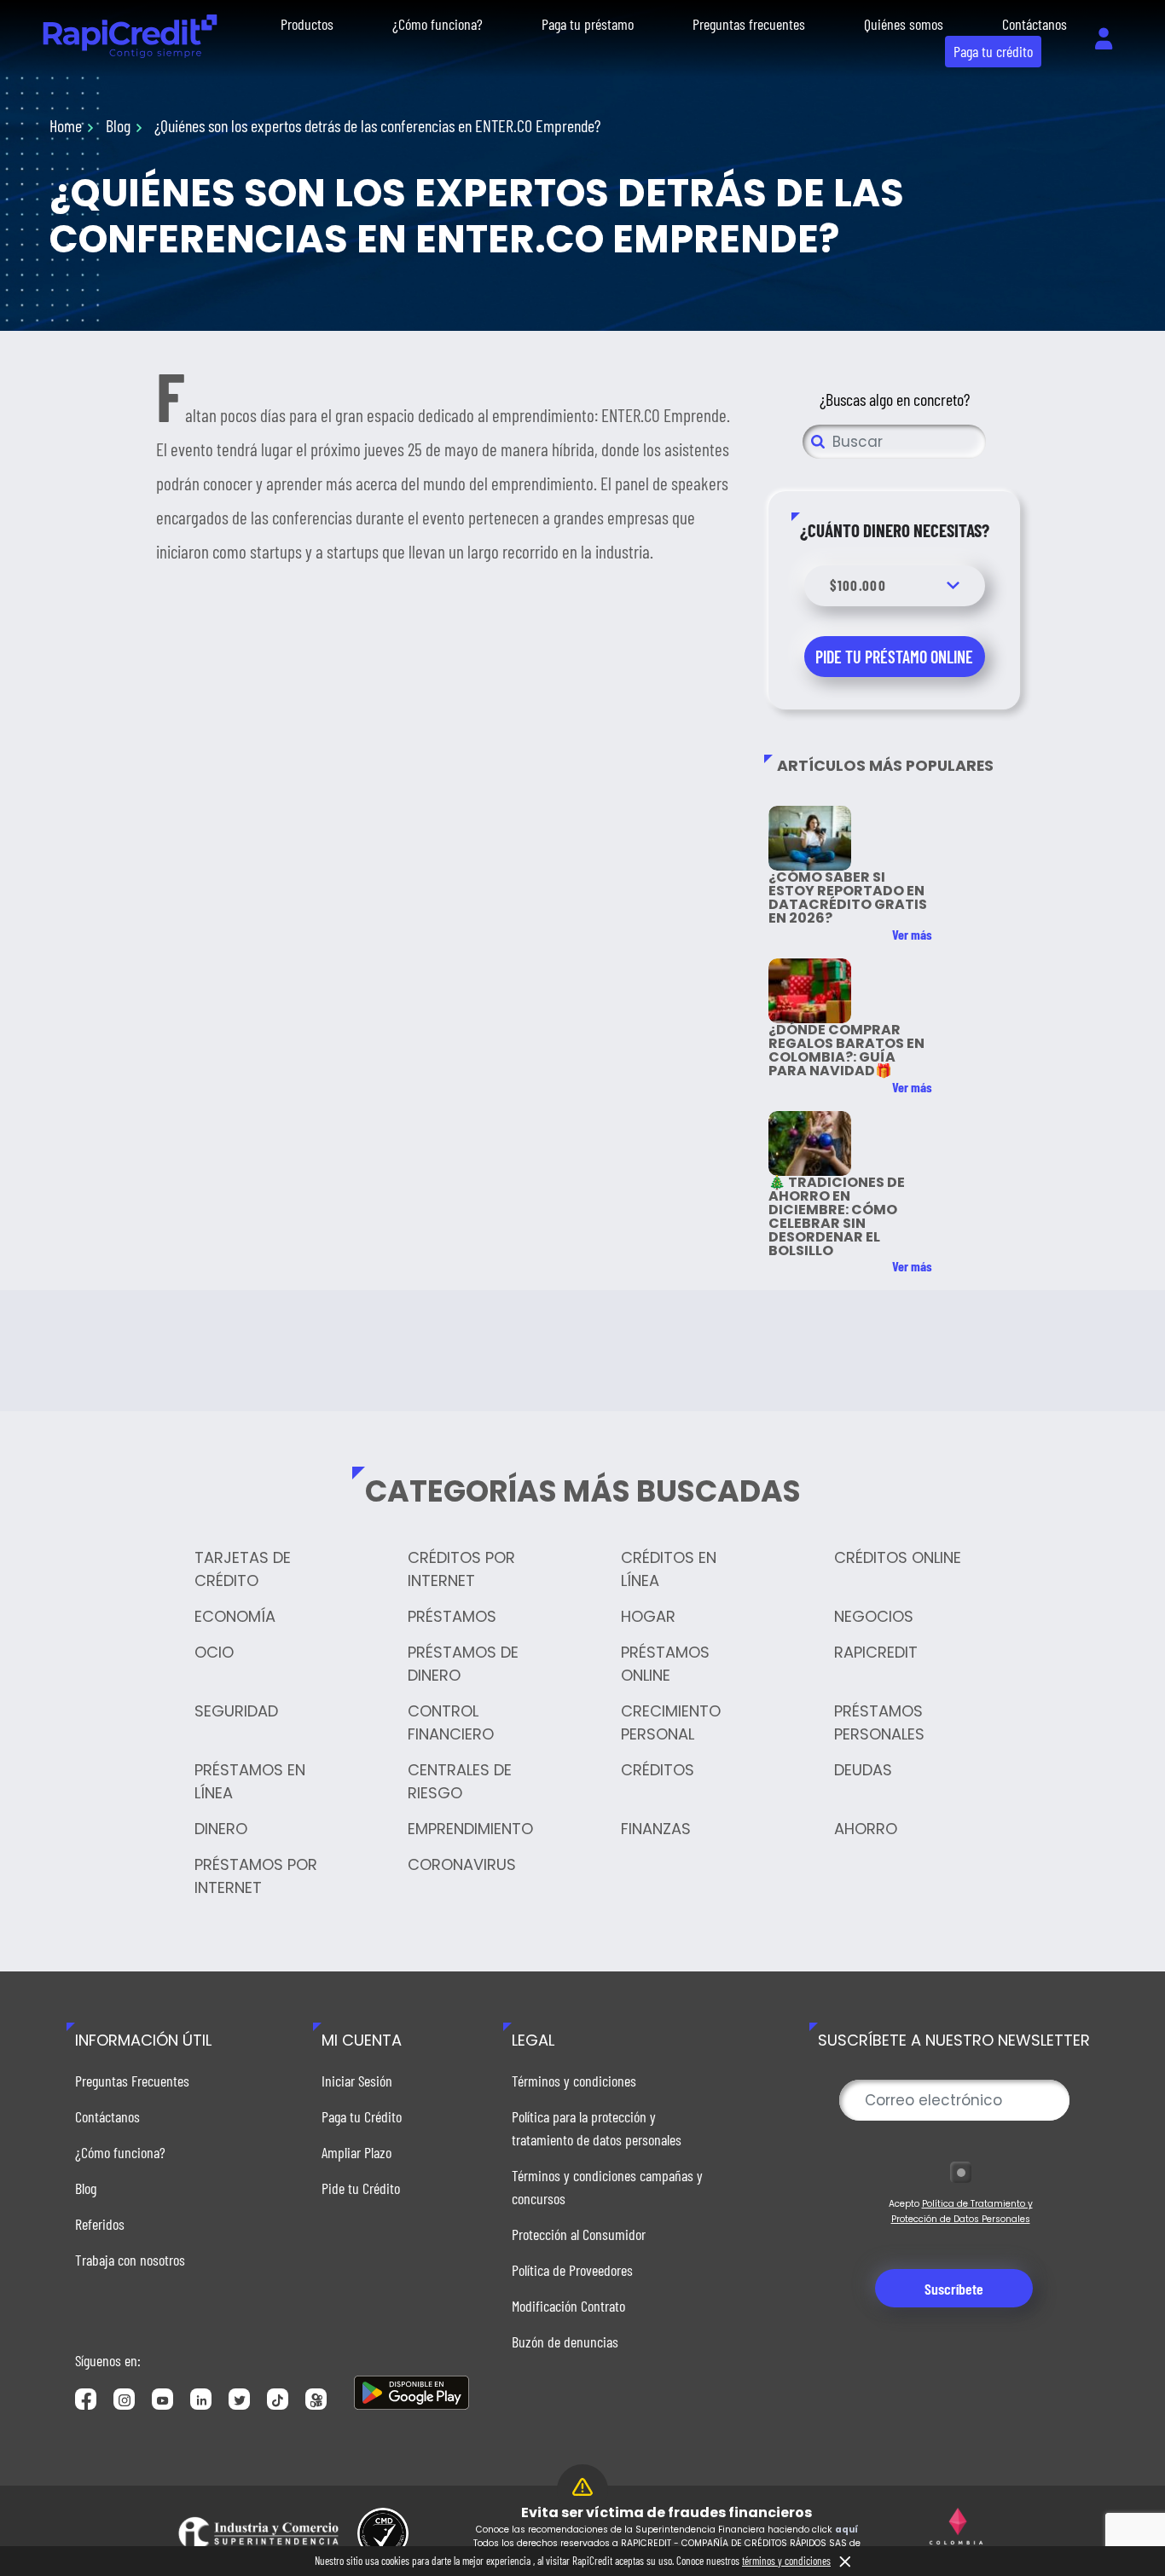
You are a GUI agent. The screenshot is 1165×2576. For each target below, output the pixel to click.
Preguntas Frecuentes (132, 2081)
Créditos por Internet (461, 1569)
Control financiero (451, 1722)
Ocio (214, 1652)
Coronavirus (462, 1864)
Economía (235, 1616)
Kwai (316, 2399)
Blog (118, 125)
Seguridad (236, 1711)
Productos (307, 24)
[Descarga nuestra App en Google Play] (412, 2393)
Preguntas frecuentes (749, 24)
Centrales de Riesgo (460, 1781)
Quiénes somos (904, 24)
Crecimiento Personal (671, 1722)
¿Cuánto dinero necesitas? (895, 530)
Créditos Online (898, 1557)
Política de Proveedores (572, 2270)
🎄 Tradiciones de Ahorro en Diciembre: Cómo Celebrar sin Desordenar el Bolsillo (837, 1216)
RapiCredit (876, 1652)
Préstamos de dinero (463, 1664)
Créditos (658, 1770)
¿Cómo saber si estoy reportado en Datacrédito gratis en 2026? (848, 897)
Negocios (874, 1616)
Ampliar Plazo (356, 2152)
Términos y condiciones (574, 2081)
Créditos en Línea (669, 1569)
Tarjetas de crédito (243, 1569)
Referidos (100, 2224)
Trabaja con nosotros (130, 2260)
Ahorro (866, 1829)
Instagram (124, 2399)
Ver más (912, 935)
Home (66, 125)
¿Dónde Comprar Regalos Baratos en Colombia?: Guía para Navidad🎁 (846, 1050)
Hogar (648, 1616)
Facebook (86, 2399)
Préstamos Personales (879, 1722)
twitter (239, 2399)
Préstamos (452, 1616)
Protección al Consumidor (579, 2234)
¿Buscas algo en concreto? (895, 399)
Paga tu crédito (993, 51)
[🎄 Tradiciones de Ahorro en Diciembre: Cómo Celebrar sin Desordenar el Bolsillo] (810, 1143)
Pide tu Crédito (361, 2188)
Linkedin (201, 2399)
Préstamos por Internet (256, 1876)
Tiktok (278, 2399)
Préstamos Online (665, 1664)
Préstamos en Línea (250, 1781)
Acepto (961, 2211)
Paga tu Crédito (362, 2116)
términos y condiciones (786, 2561)
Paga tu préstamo (588, 24)
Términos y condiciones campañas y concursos (607, 2187)
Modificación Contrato (568, 2306)
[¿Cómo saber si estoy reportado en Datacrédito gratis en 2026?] (810, 838)
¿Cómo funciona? (438, 24)
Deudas (863, 1770)
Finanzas (656, 1829)
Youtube (162, 2399)
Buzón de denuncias (565, 2342)
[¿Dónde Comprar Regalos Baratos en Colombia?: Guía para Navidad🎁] (810, 991)
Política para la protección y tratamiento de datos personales (597, 2128)
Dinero (221, 1829)
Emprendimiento (470, 1829)
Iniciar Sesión (357, 2081)
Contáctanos (1035, 24)
